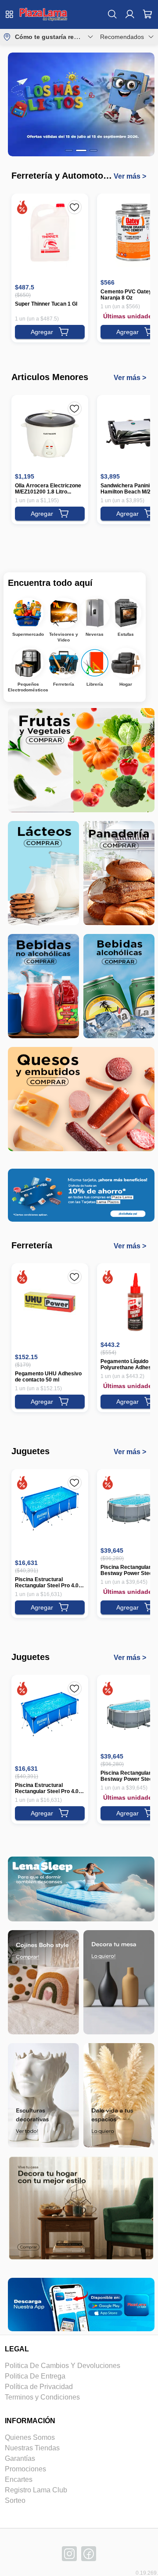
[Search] (112, 14)
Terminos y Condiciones (42, 2397)
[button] (43, 14)
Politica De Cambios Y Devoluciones (63, 2366)
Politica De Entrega (35, 2376)
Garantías (20, 2458)
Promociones (25, 2469)
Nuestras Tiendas (32, 2448)
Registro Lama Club (36, 2490)
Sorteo (15, 2500)
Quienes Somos (30, 2437)
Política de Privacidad (39, 2387)
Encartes (19, 2479)
